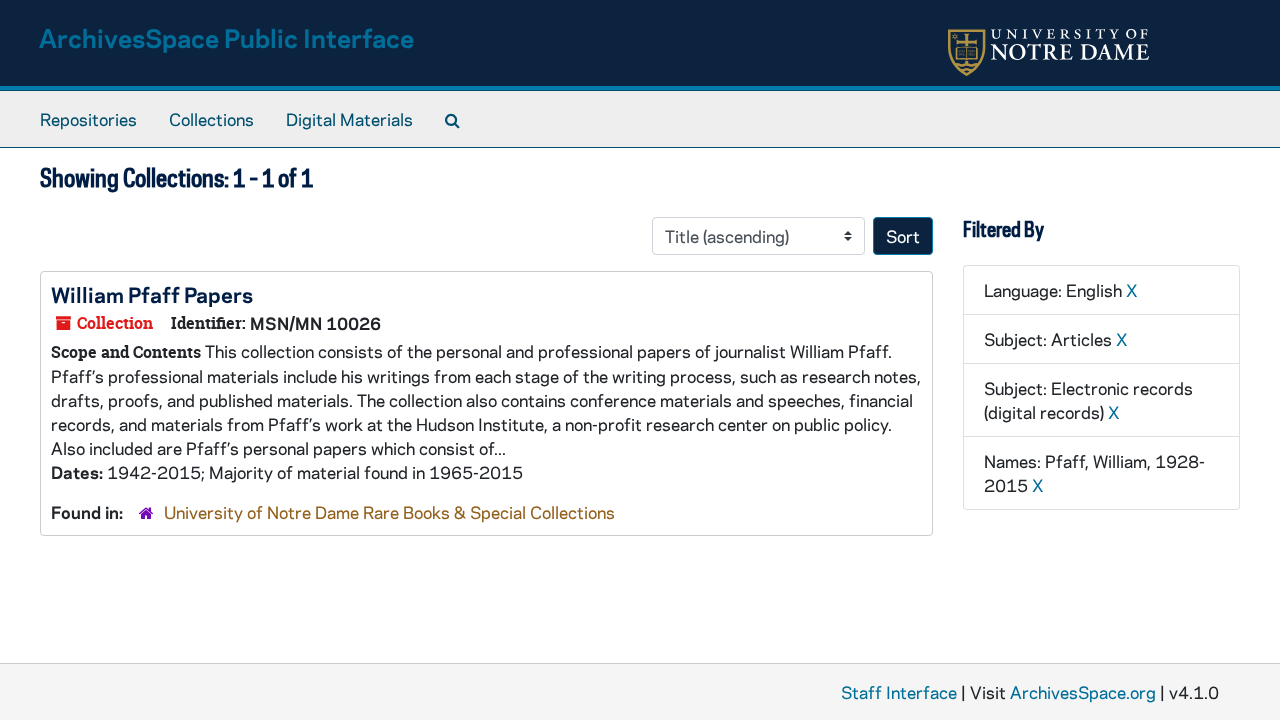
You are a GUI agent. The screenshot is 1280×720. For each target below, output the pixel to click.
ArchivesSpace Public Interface (226, 37)
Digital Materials (349, 119)
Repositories (88, 119)
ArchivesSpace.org (1083, 692)
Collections (211, 119)
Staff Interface (899, 692)
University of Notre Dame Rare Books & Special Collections (389, 512)
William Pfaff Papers (152, 294)
